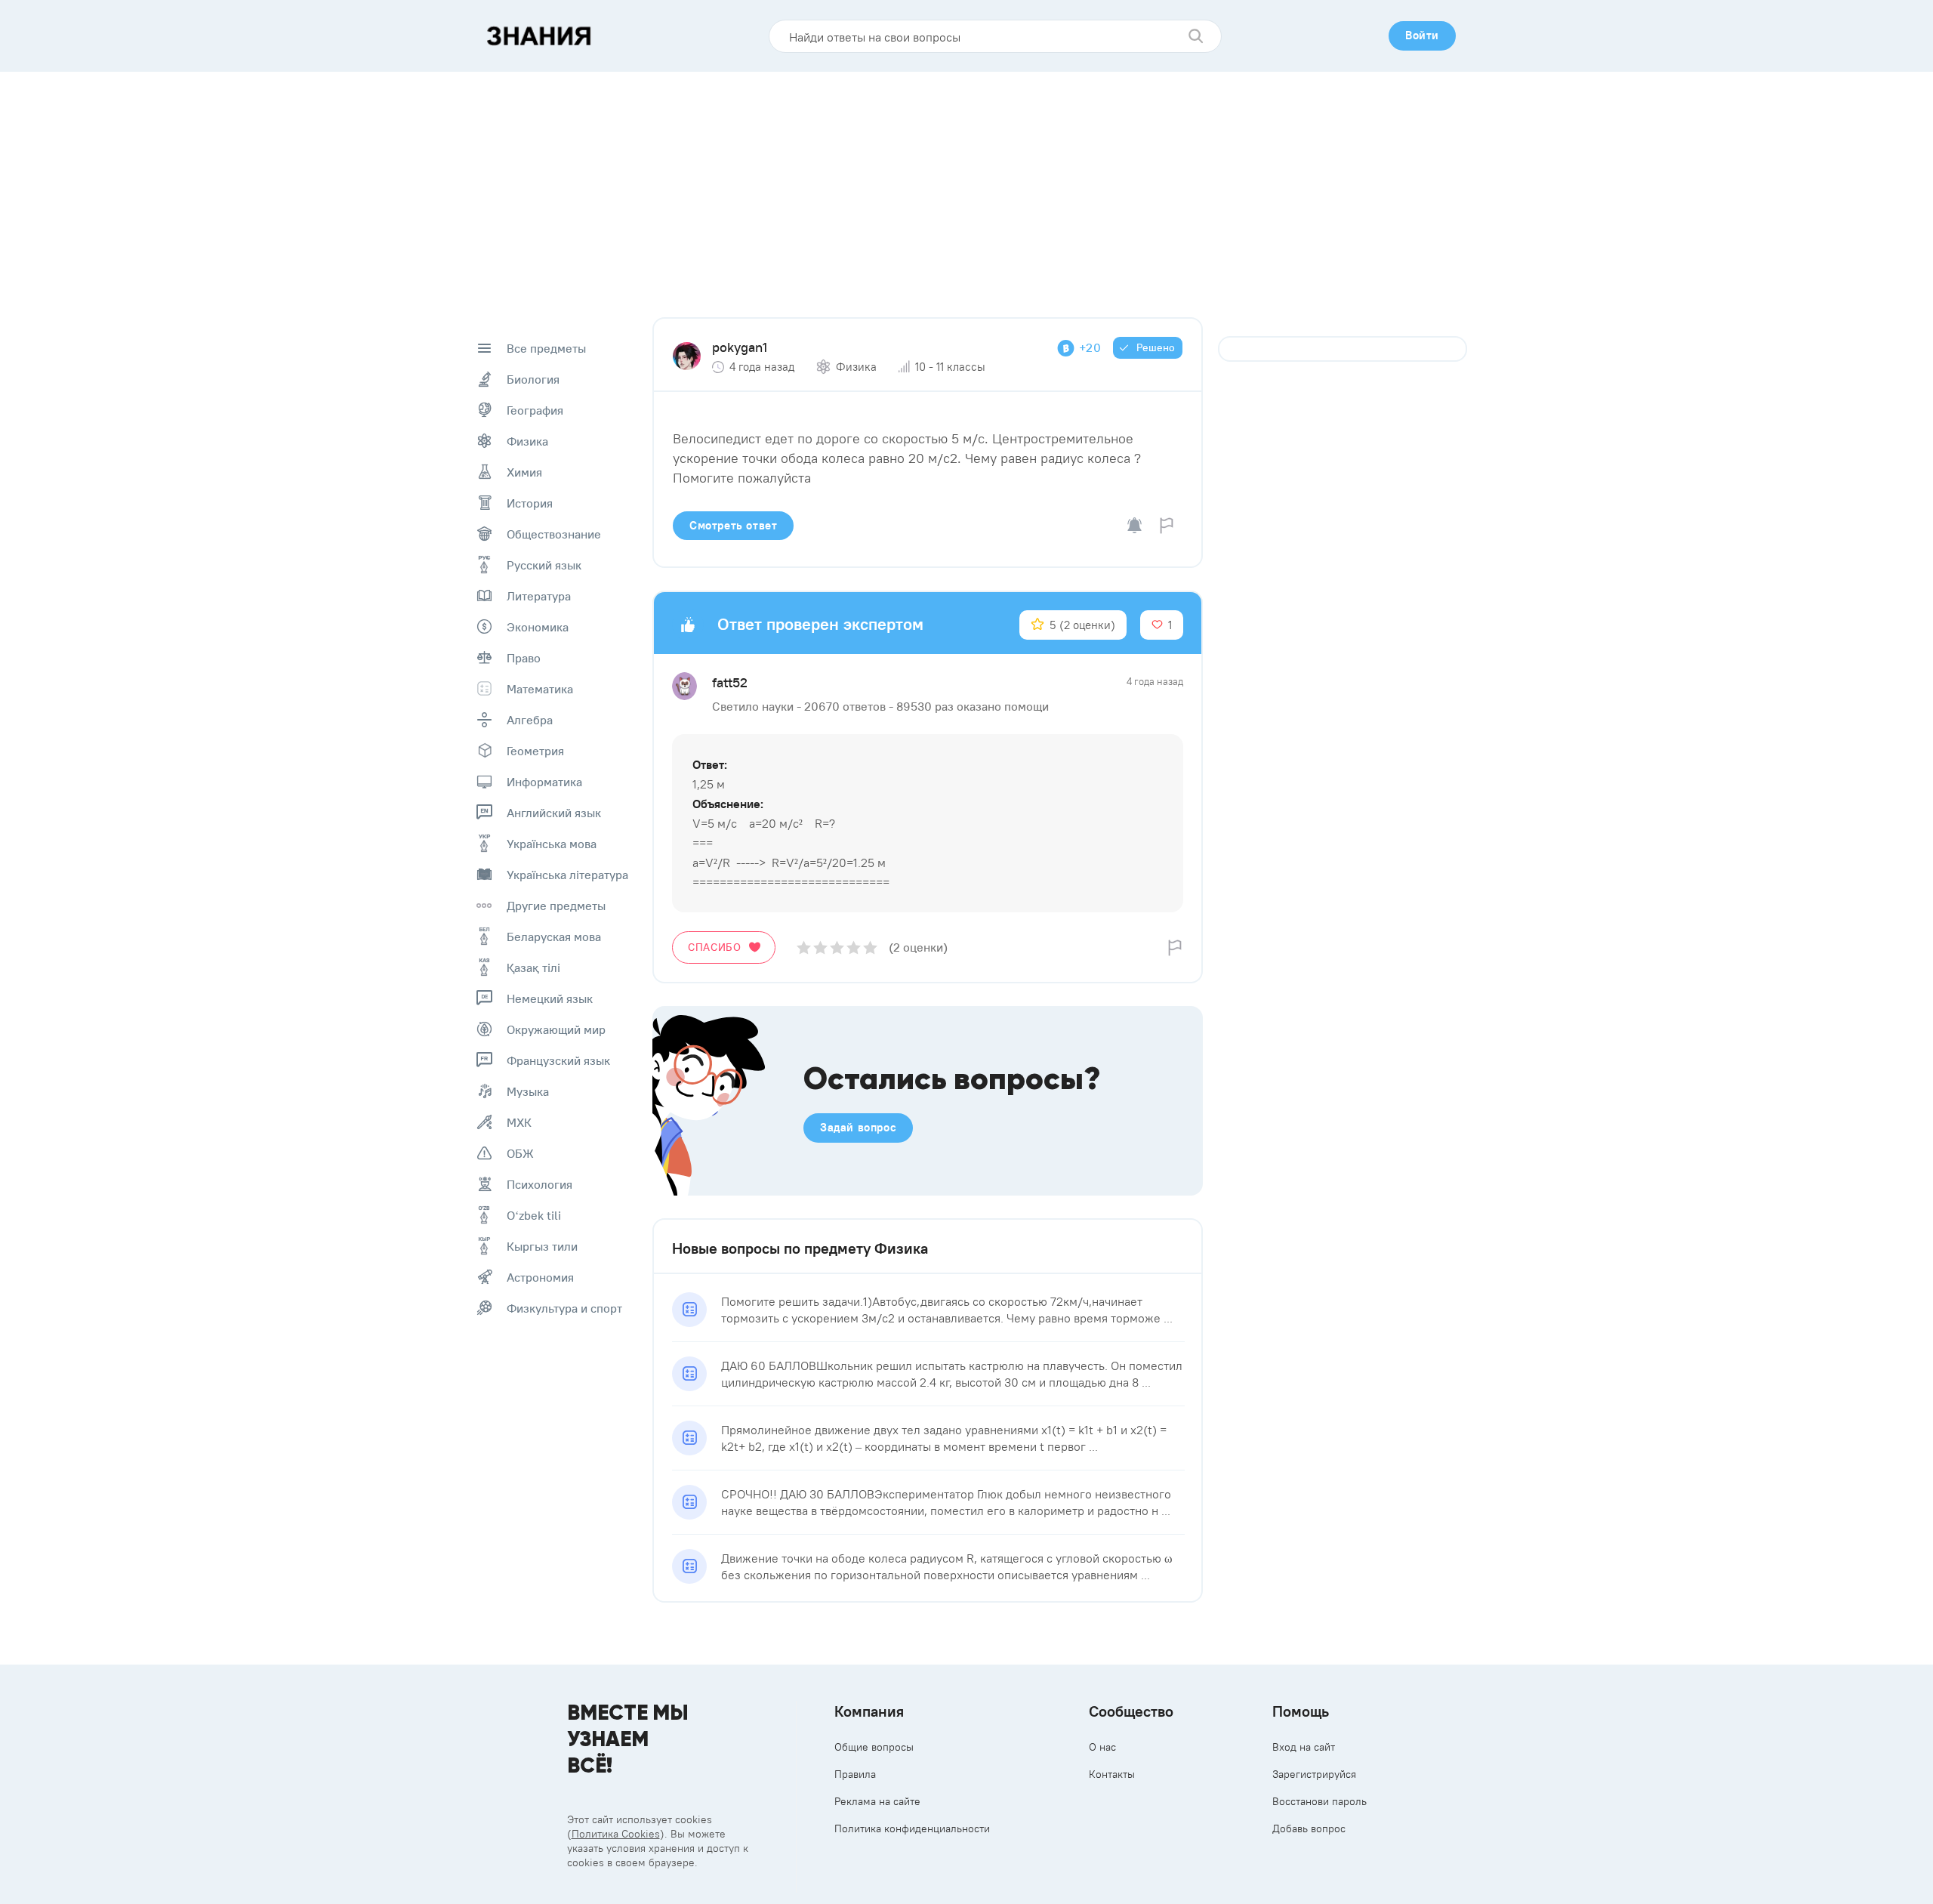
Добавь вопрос (1309, 1828)
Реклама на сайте (877, 1801)
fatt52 (730, 682)
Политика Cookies (616, 1834)
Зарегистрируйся (1314, 1774)
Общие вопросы (874, 1747)
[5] (870, 947)
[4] (854, 947)
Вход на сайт (1304, 1747)
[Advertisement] (966, 185)
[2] (820, 947)
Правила (855, 1774)
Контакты (1112, 1774)
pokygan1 (740, 347)
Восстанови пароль (1319, 1801)
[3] (837, 947)
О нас (1102, 1747)
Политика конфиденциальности (912, 1828)
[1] (804, 947)
